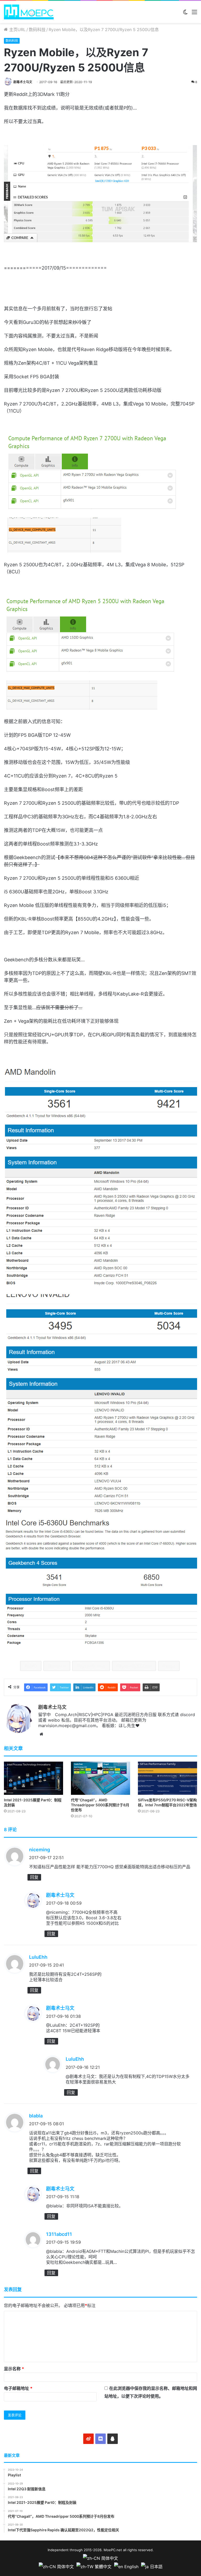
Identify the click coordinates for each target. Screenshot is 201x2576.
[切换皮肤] (185, 14)
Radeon (58, 1666)
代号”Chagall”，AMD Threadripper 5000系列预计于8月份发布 (100, 1805)
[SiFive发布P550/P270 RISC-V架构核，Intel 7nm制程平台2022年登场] (167, 1778)
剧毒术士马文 (23, 82)
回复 (34, 1877)
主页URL (17, 30)
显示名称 (14, 2369)
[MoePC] (29, 12)
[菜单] (194, 14)
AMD (32, 1666)
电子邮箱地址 (18, 2388)
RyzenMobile (92, 1666)
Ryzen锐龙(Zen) (135, 1666)
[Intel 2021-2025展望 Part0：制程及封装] (33, 1778)
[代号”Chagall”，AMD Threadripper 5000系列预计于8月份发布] (100, 1778)
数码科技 (37, 30)
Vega (170, 1666)
